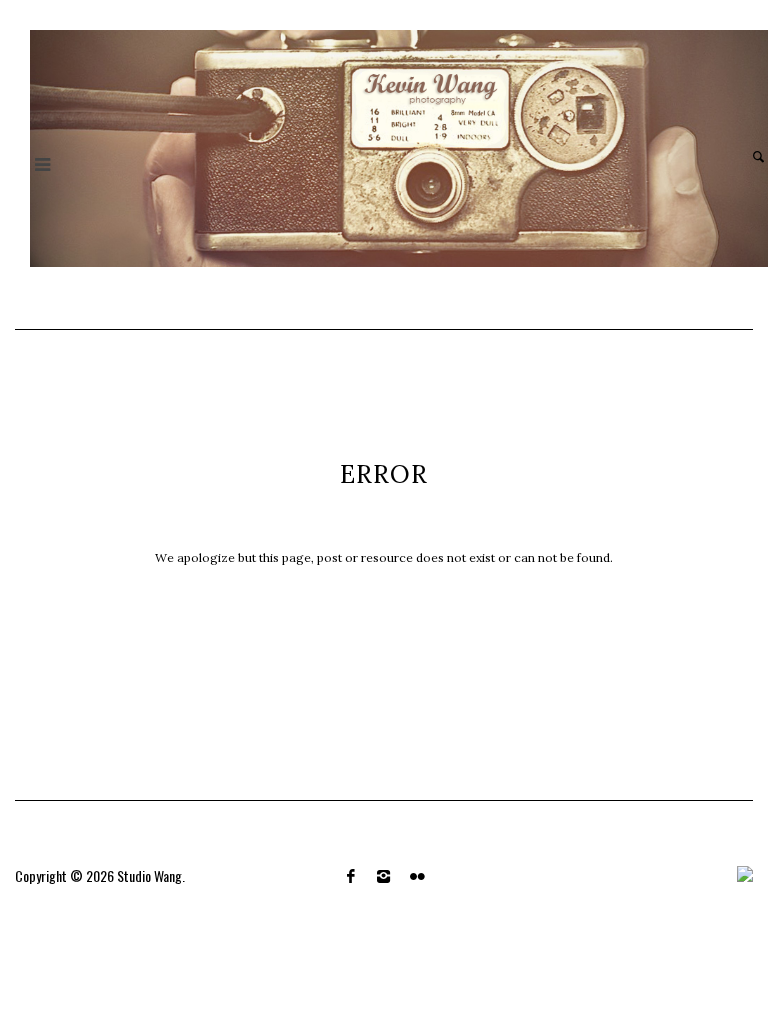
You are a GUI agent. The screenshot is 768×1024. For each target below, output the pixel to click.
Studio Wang (149, 875)
